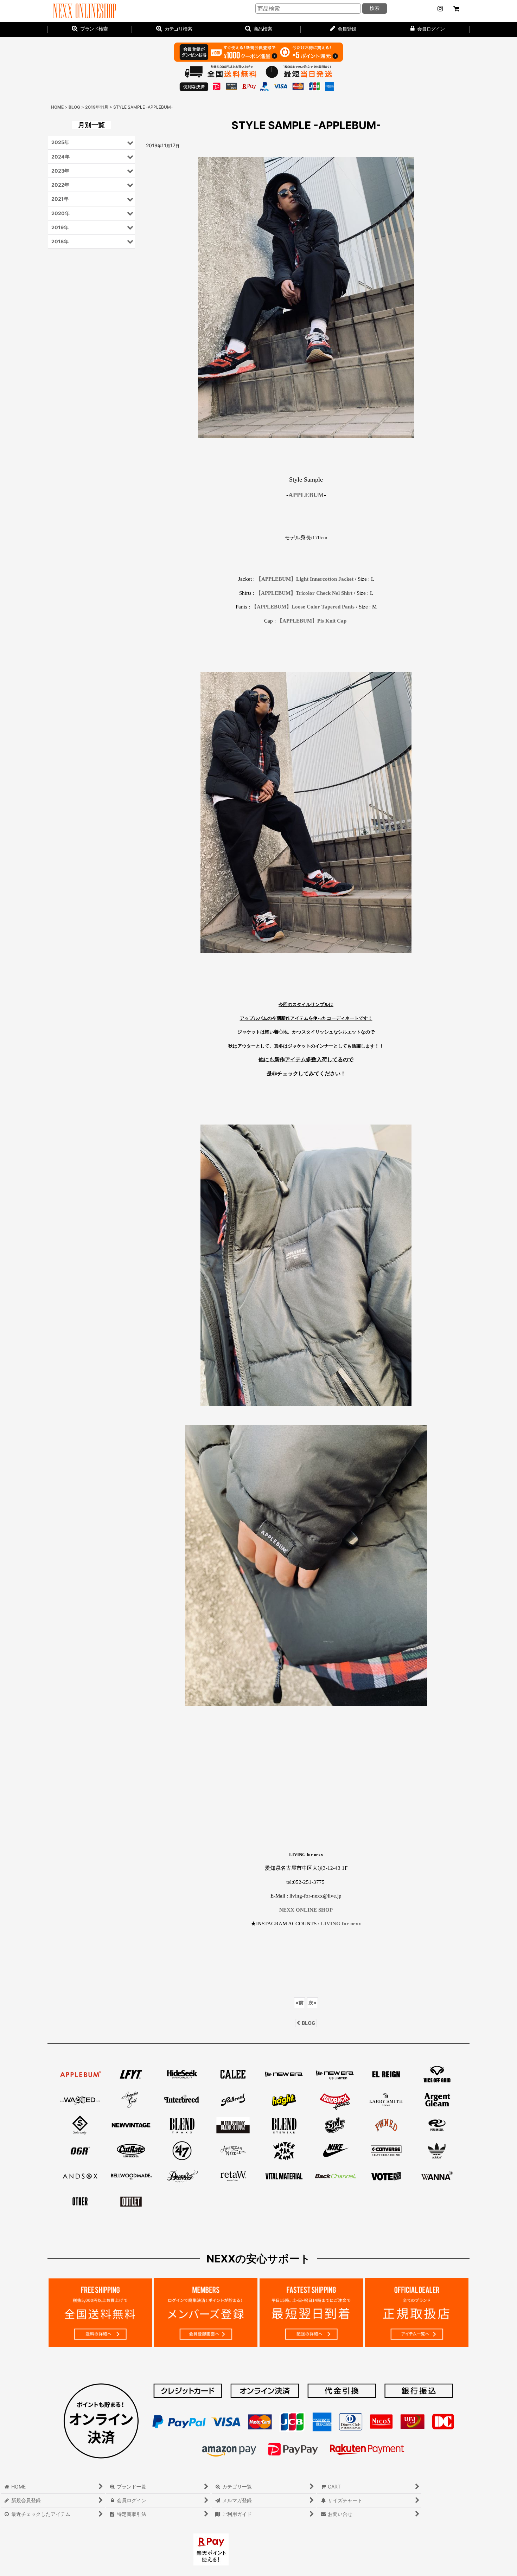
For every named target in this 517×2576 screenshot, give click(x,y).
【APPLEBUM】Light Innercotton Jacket (305, 579)
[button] (258, 30)
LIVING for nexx (341, 1923)
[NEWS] (440, 9)
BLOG (309, 2023)
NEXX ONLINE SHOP (306, 1910)
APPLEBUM (306, 495)
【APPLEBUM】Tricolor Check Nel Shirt (304, 593)
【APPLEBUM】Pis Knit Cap (312, 621)
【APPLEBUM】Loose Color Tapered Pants (303, 607)
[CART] (456, 9)
